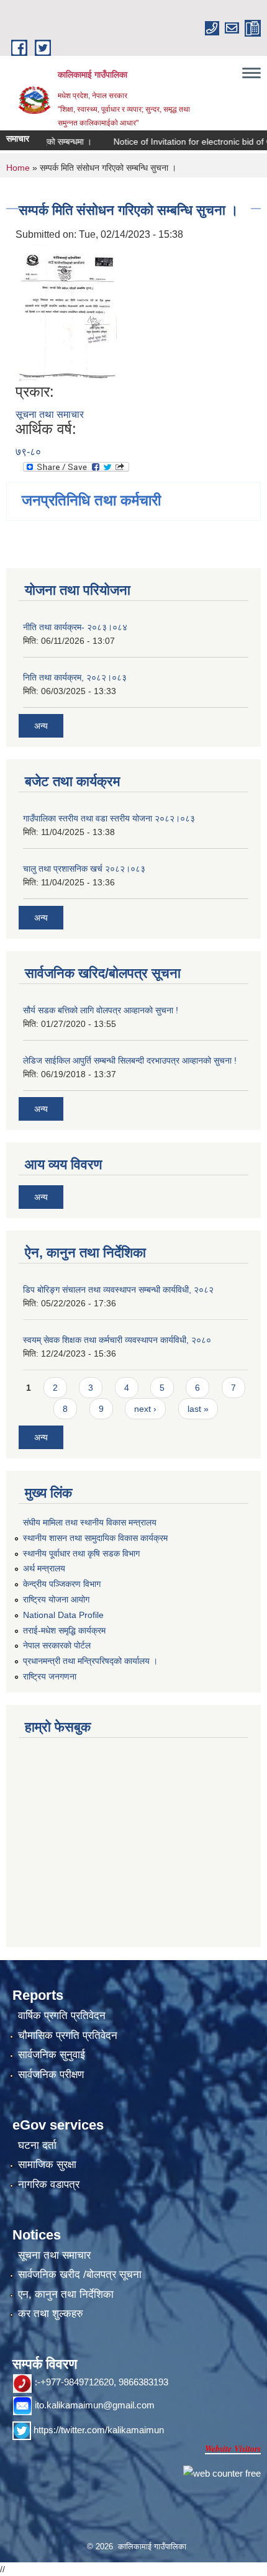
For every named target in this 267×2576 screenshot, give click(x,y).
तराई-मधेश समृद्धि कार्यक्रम (64, 1630)
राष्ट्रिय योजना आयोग (56, 1599)
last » (198, 1409)
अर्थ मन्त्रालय (44, 1568)
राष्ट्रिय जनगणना (50, 1676)
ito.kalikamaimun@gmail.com (95, 2405)
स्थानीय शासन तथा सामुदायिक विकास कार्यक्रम (95, 1538)
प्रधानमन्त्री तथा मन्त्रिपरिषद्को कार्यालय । (90, 1661)
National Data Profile (63, 1615)
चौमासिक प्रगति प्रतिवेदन (68, 2036)
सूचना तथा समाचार (50, 414)
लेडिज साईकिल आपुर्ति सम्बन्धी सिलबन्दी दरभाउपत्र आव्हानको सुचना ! (130, 1060)
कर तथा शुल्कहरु (51, 2314)
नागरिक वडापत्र (49, 2185)
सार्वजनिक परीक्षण (51, 2075)
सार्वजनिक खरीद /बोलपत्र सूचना (80, 2275)
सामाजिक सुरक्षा (47, 2165)
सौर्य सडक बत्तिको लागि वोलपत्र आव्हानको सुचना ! (101, 1010)
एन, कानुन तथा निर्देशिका (66, 2294)
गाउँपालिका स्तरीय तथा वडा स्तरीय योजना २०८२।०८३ (109, 818)
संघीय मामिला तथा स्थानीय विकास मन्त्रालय (90, 1522)
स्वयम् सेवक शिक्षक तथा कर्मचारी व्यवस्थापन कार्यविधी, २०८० (117, 1340)
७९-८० (28, 452)
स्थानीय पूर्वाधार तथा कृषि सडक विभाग (81, 1553)
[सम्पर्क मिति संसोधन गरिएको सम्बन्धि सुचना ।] (68, 312)
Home (18, 168)
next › (145, 1409)
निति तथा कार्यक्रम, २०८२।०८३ (75, 677)
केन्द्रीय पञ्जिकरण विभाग (62, 1584)
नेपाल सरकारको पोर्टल (57, 1645)
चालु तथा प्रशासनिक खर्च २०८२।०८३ (84, 869)
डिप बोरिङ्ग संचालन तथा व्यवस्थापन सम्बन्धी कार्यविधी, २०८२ (118, 1290)
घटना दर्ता (37, 2145)
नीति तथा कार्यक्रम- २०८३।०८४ (75, 627)
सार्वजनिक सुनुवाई (52, 2055)
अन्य (41, 726)
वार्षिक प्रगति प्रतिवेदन (62, 2016)
